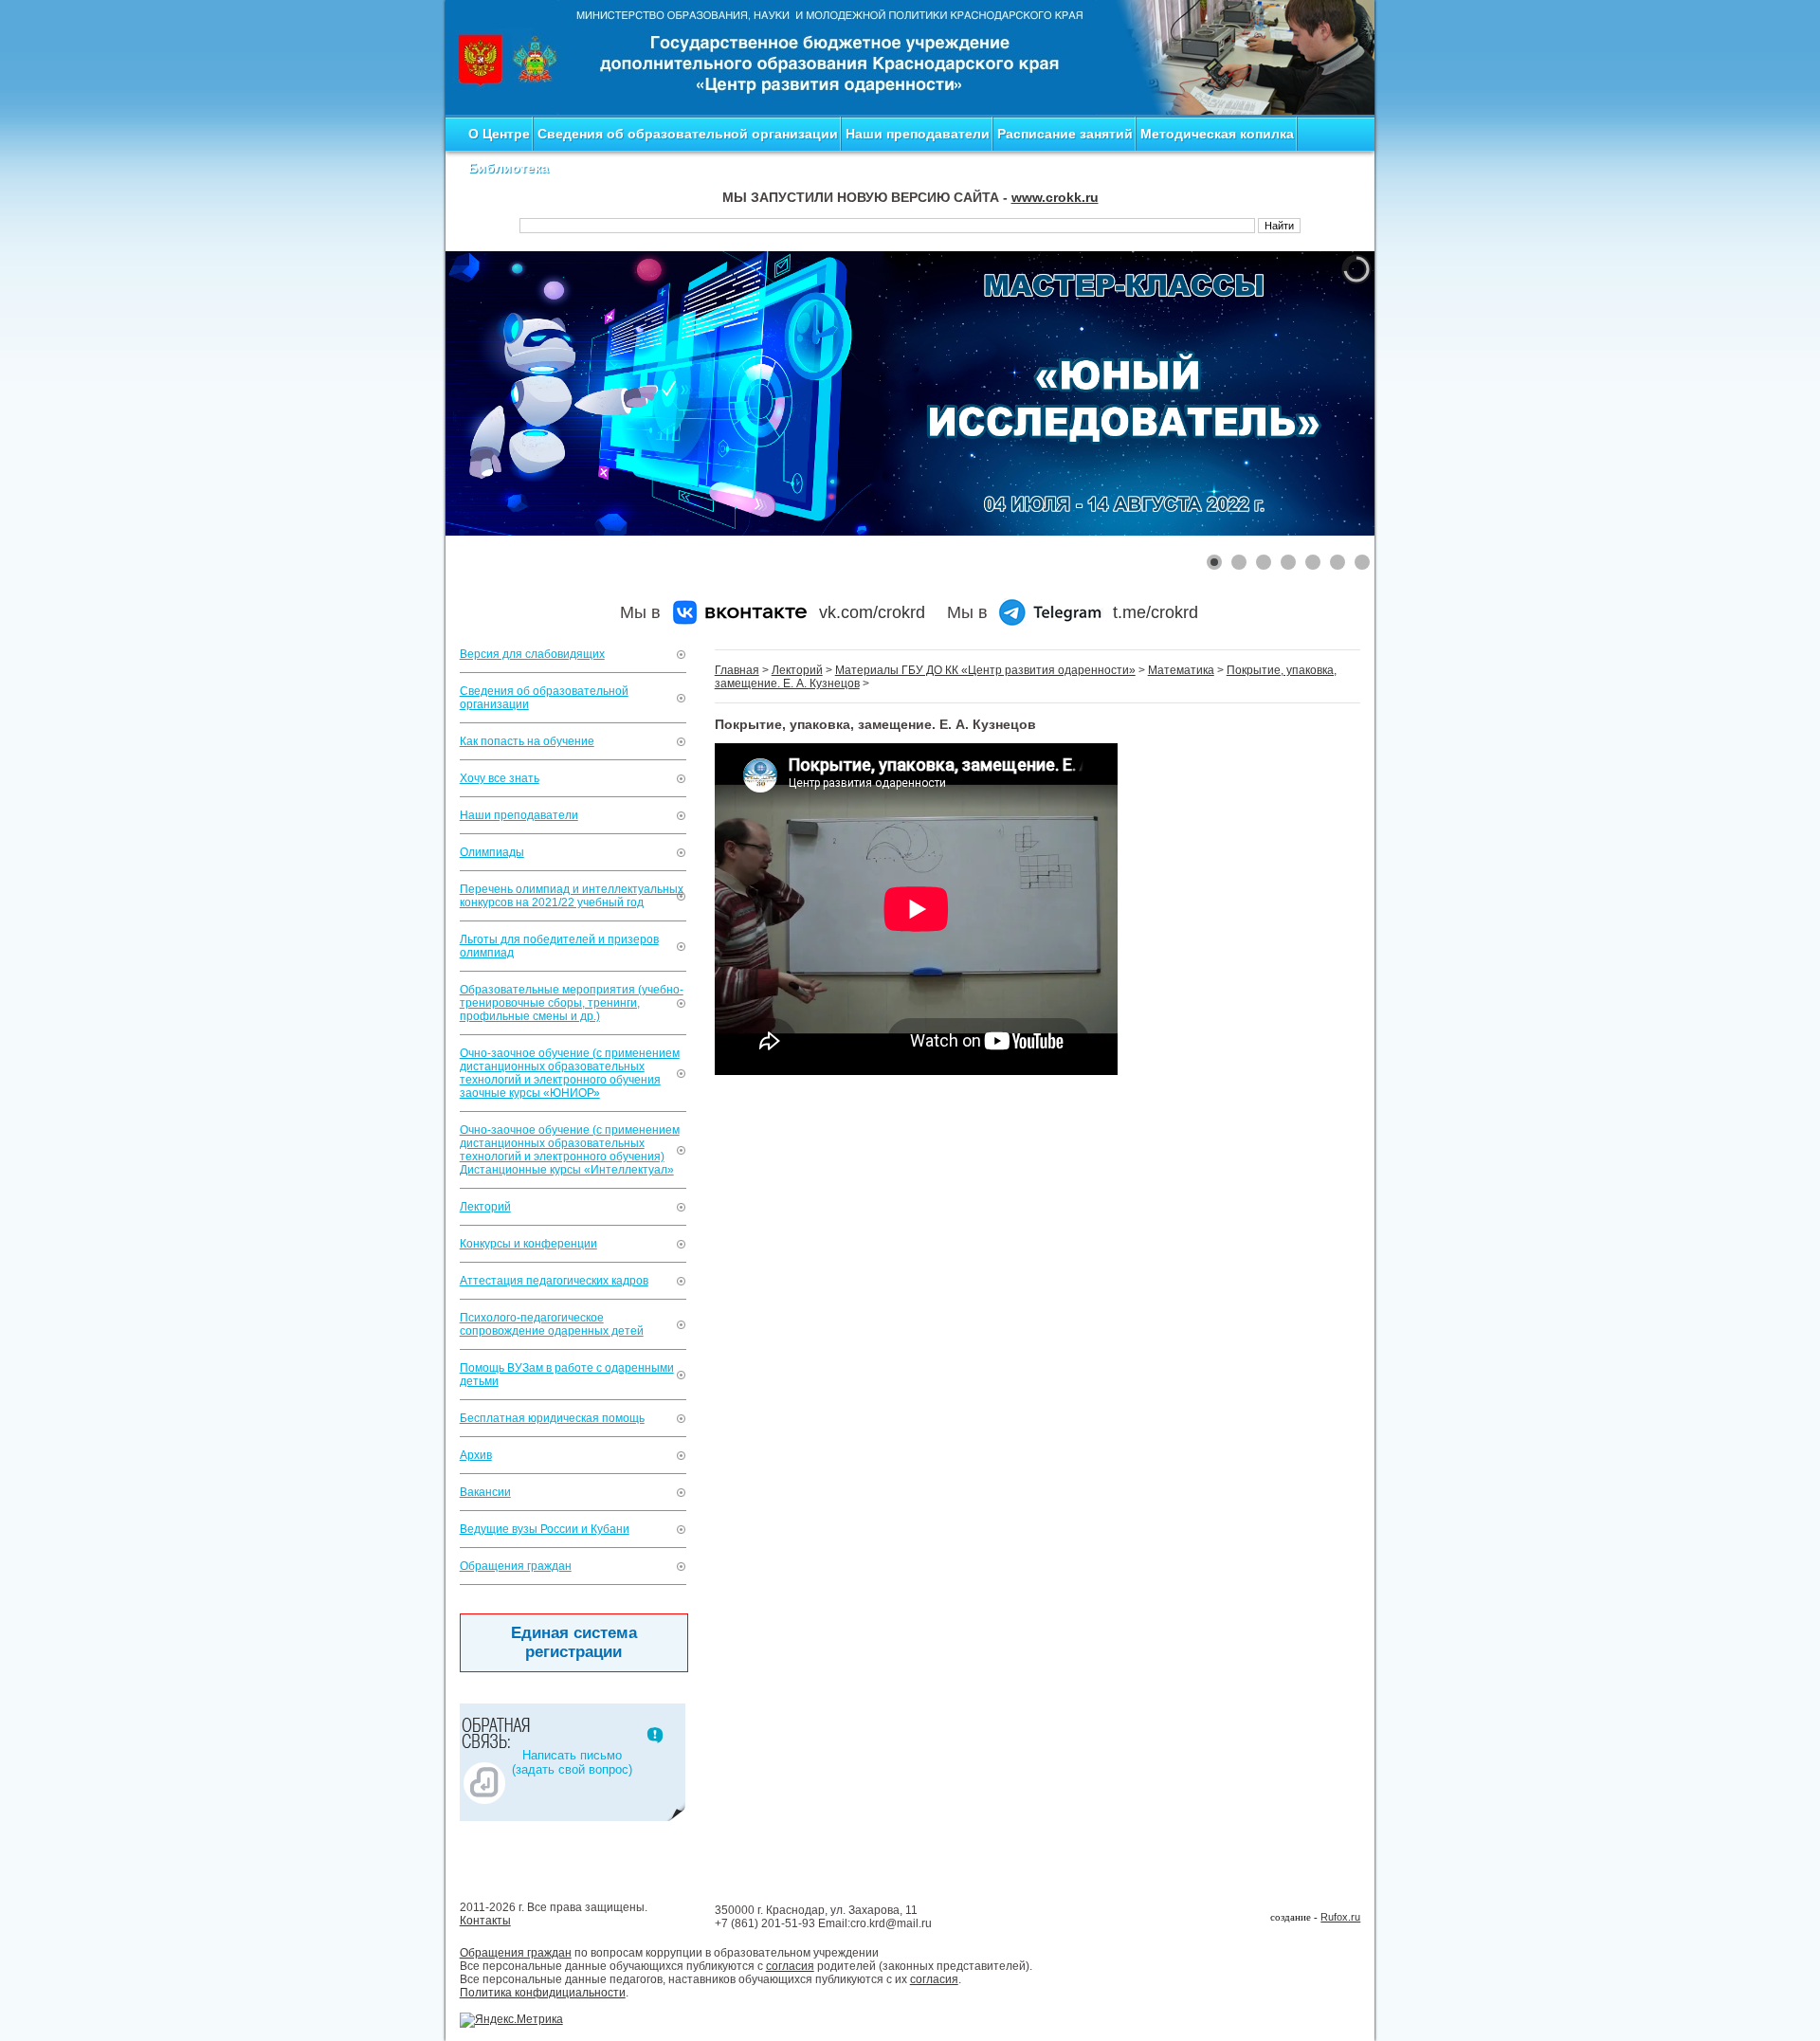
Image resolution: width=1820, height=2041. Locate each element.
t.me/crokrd (1156, 612)
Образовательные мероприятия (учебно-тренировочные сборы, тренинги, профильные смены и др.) (572, 1003)
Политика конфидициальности (543, 1993)
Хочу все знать (500, 778)
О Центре (499, 134)
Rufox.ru (1340, 1917)
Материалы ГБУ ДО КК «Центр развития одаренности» (985, 670)
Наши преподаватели (918, 134)
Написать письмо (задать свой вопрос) (572, 1762)
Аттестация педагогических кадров (554, 1281)
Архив (476, 1455)
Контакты (485, 1921)
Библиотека (509, 168)
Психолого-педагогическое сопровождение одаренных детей (552, 1324)
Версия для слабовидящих (532, 654)
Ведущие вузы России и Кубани (545, 1529)
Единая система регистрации (574, 1642)
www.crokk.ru (1055, 197)
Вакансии (485, 1492)
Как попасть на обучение (527, 741)
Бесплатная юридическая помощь (552, 1418)
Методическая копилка (1217, 134)
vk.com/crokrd (872, 612)
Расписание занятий (1065, 134)
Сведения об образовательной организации (688, 134)
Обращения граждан (516, 1566)
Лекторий (485, 1207)
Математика (1181, 670)
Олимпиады (492, 852)
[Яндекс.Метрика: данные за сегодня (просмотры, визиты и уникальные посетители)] (511, 2020)
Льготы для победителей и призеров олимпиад (559, 946)
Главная (737, 670)
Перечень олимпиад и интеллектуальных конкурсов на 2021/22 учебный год (572, 896)
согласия (790, 1966)
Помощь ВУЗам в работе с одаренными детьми (567, 1375)
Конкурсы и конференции (528, 1244)
